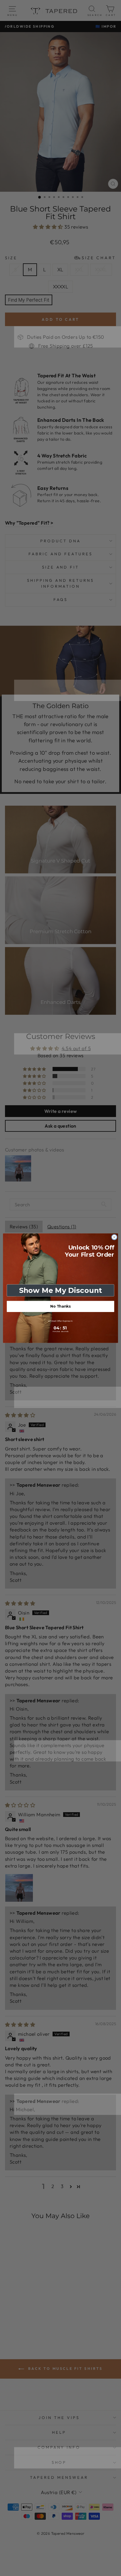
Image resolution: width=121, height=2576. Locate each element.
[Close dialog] (114, 1237)
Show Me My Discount (60, 1290)
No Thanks (60, 1306)
